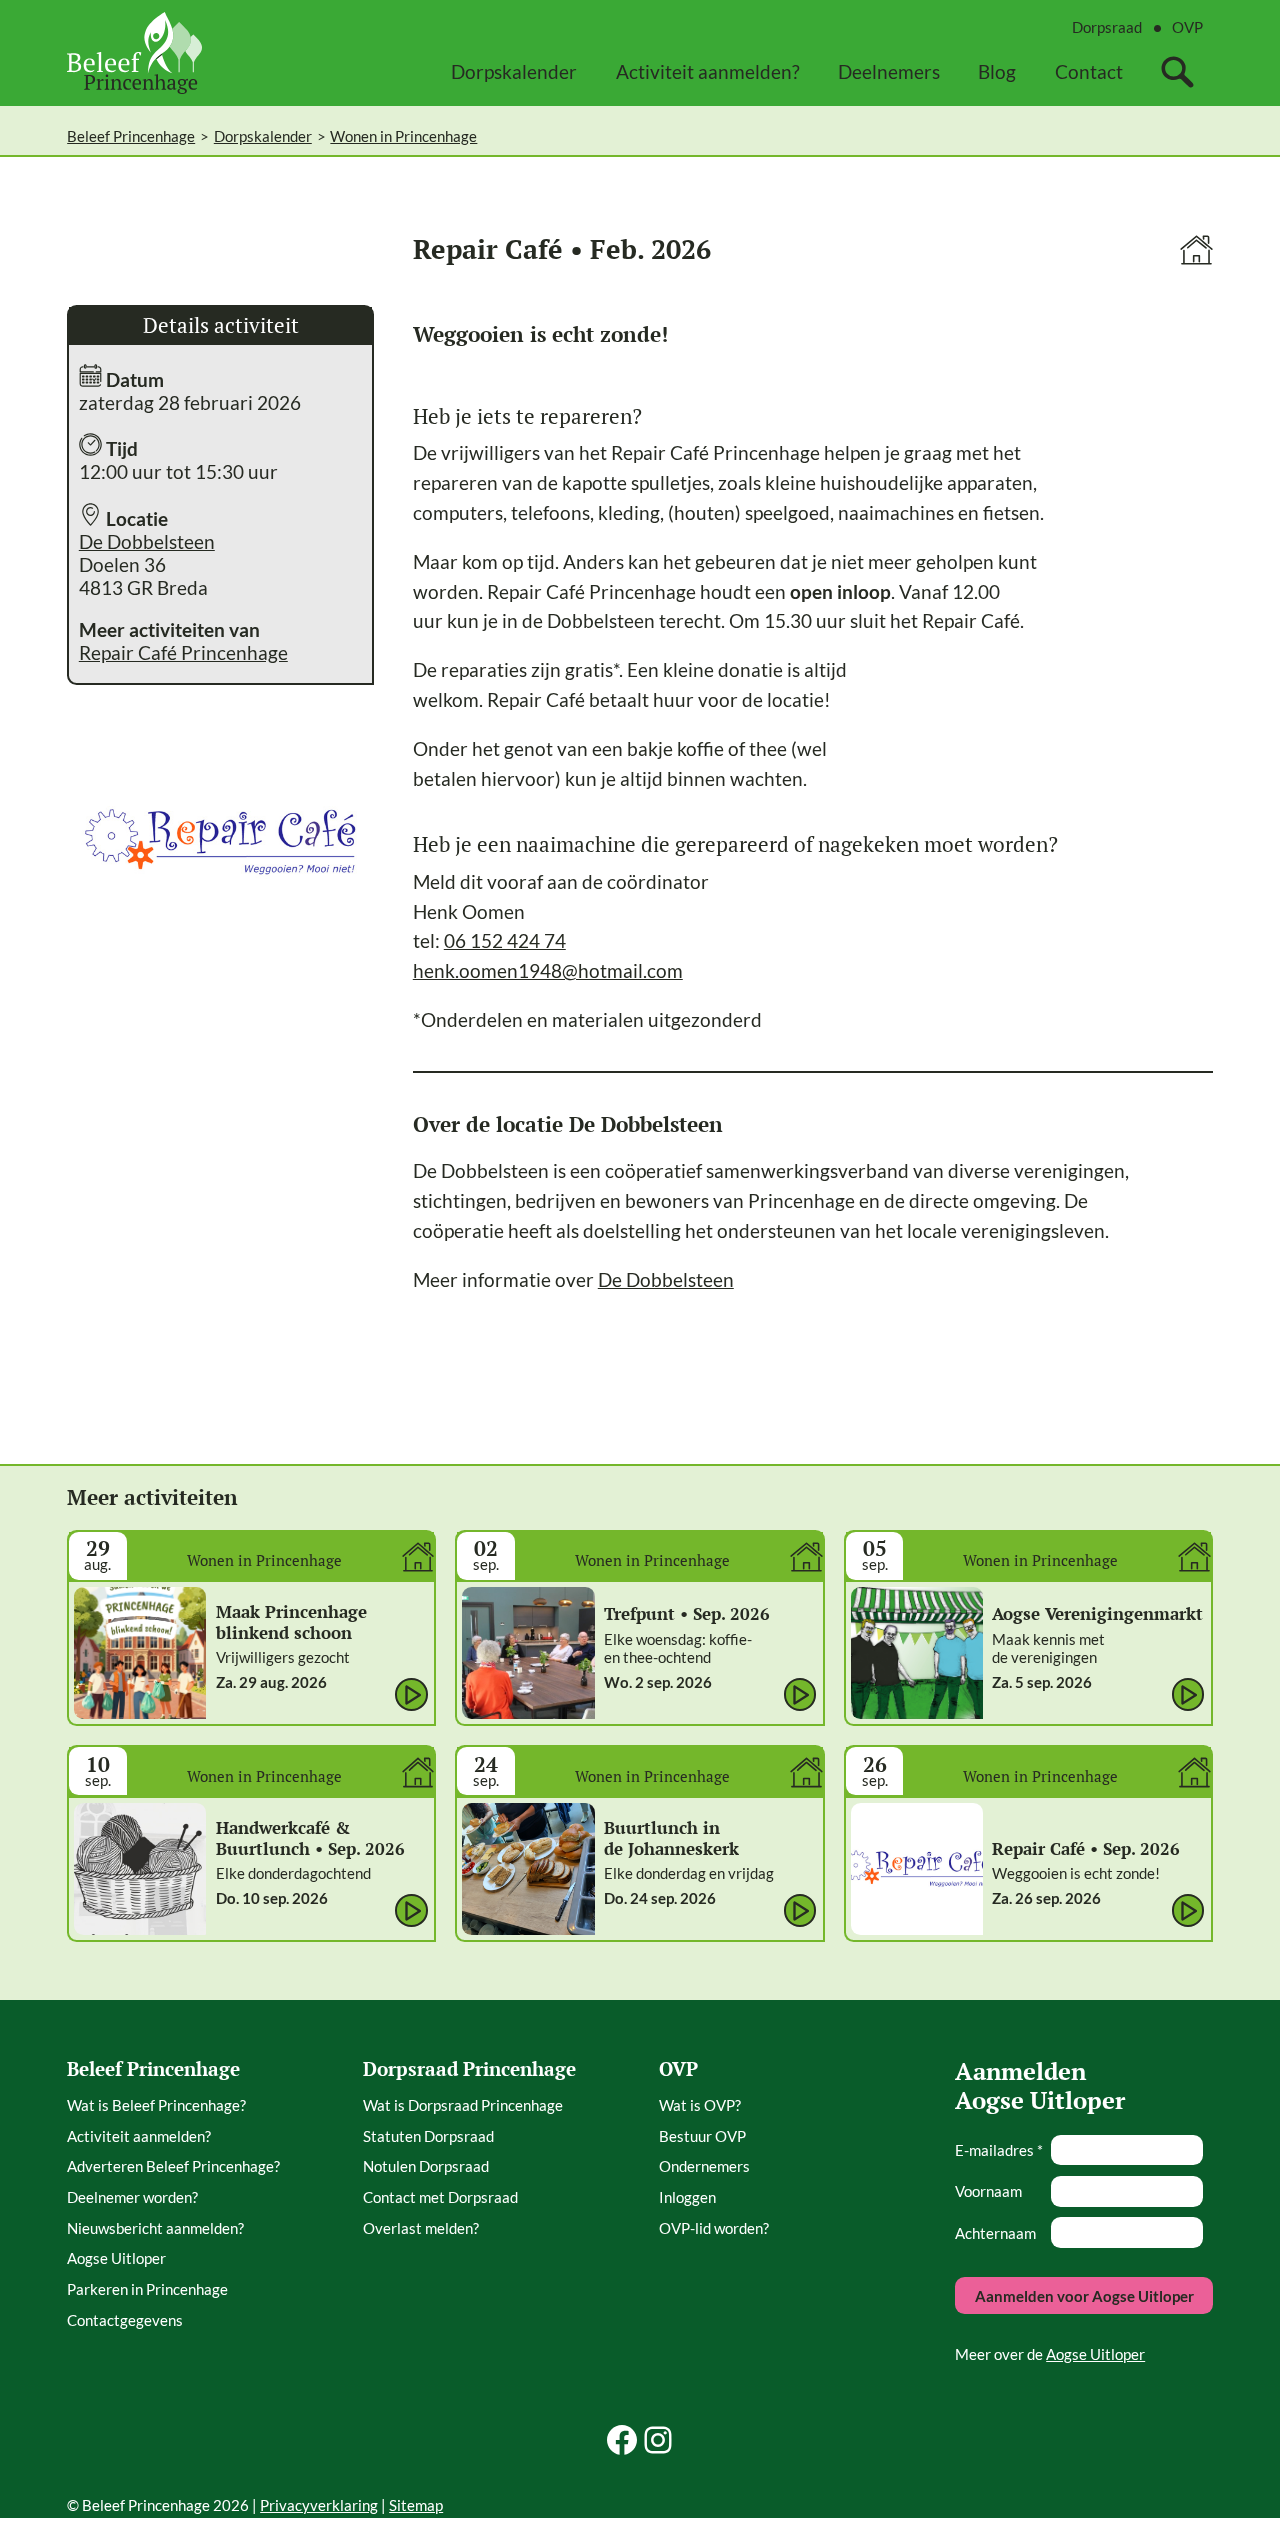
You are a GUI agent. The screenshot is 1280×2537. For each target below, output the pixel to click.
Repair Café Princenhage (183, 652)
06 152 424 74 (505, 940)
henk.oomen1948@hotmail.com (548, 970)
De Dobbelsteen (147, 541)
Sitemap (416, 2505)
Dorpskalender (263, 136)
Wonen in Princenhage (403, 136)
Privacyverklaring (319, 2505)
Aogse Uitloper (1095, 2354)
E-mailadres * (999, 2150)
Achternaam (995, 2233)
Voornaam (988, 2191)
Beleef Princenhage (131, 136)
